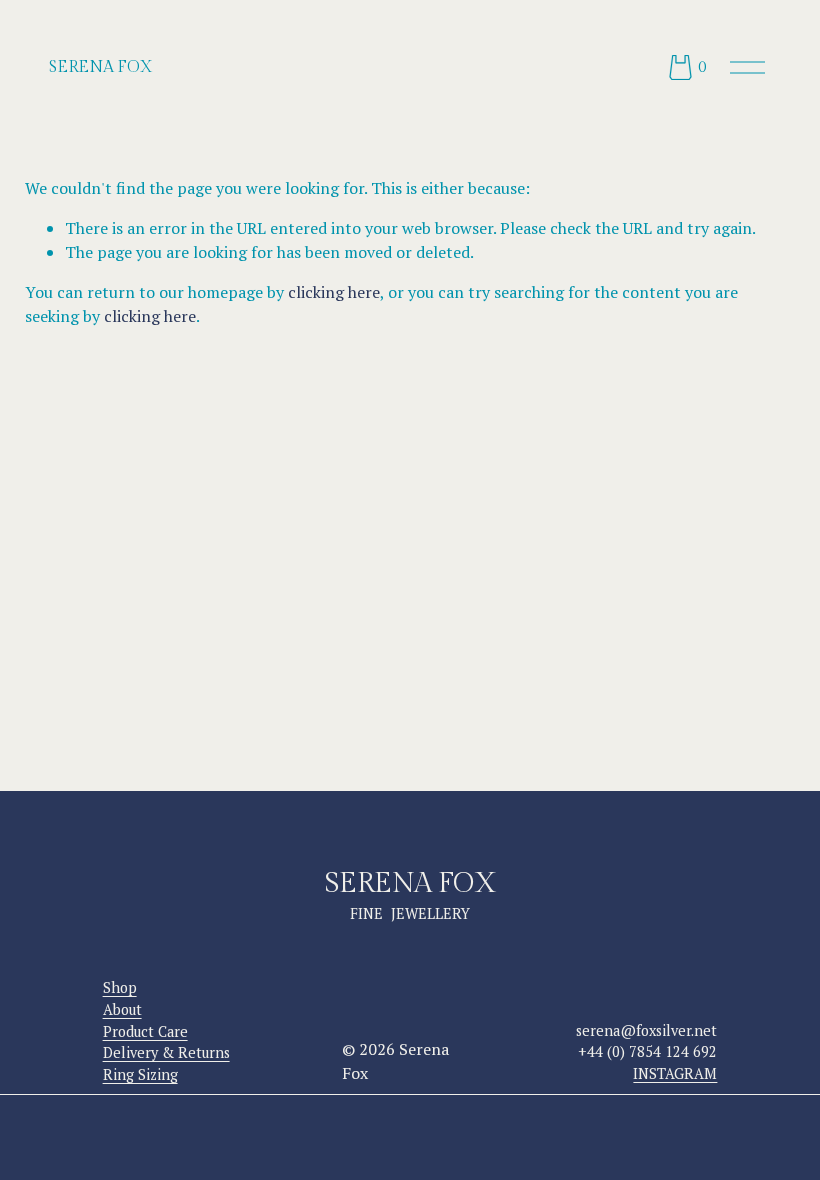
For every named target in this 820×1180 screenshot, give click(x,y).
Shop (120, 987)
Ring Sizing (140, 1074)
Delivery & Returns (166, 1052)
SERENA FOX (101, 67)
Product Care (145, 1031)
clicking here (334, 292)
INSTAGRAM (675, 1073)
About (122, 1009)
